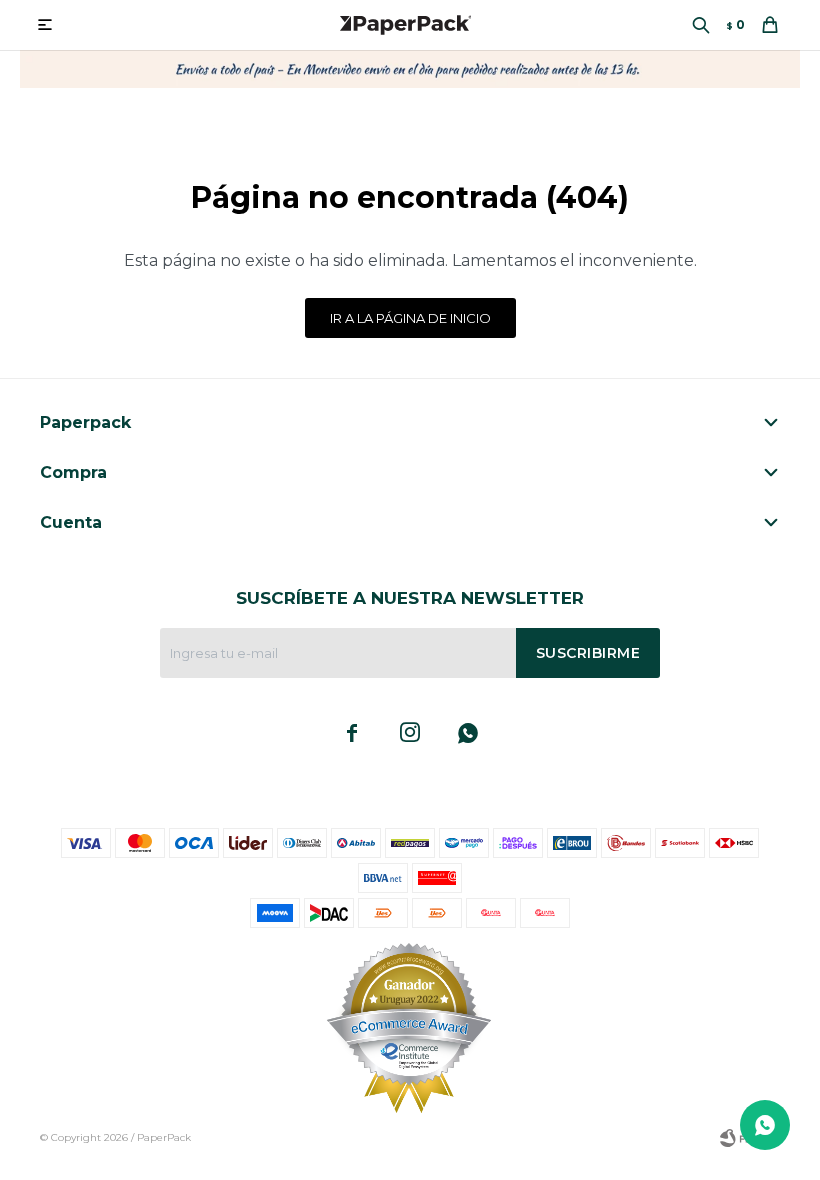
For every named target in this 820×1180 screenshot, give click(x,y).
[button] (701, 25)
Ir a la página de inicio (410, 318)
